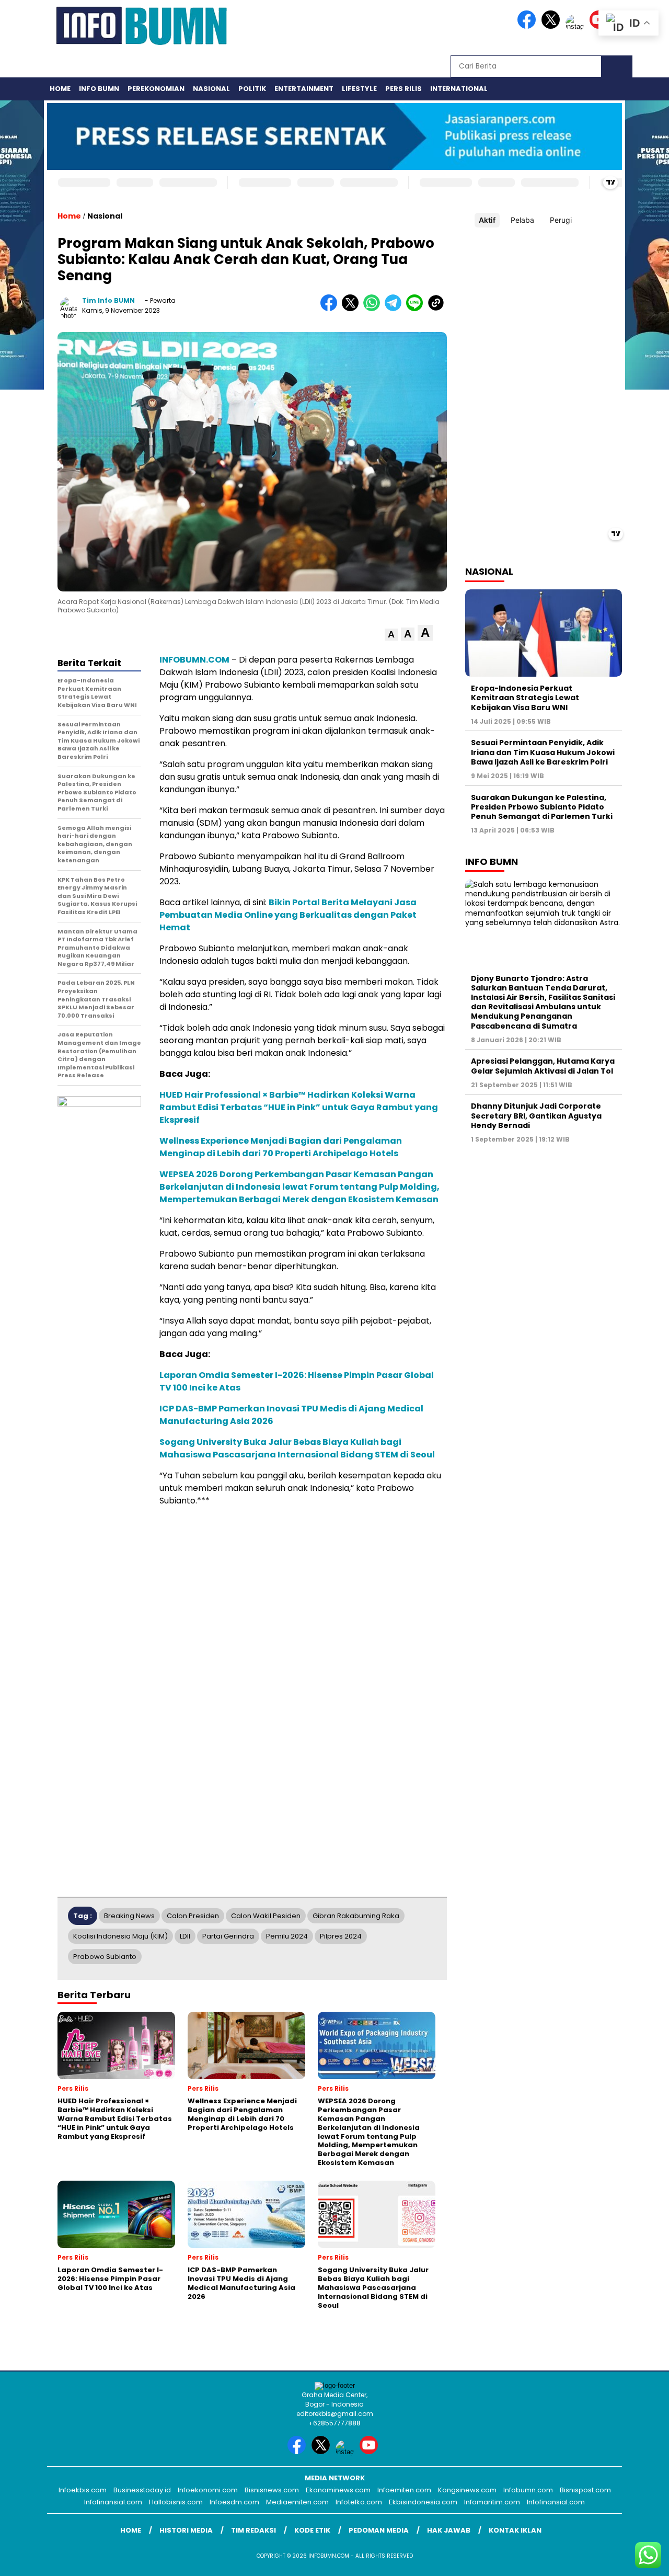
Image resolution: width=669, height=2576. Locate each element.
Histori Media (186, 2530)
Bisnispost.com (585, 2490)
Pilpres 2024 (341, 1936)
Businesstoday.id (142, 2490)
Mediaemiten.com (297, 2502)
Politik (252, 89)
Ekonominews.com (338, 2490)
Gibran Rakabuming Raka (356, 1916)
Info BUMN (99, 89)
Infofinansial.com (113, 2502)
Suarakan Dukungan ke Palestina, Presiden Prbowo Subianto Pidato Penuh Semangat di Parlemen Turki (542, 806)
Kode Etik (312, 2530)
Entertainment (304, 89)
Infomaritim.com (492, 2502)
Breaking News (129, 1916)
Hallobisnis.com (176, 2502)
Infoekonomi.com (208, 2490)
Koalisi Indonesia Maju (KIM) (120, 1936)
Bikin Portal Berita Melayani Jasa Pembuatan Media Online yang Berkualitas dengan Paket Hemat (288, 915)
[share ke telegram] (395, 309)
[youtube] (371, 2452)
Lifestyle (359, 89)
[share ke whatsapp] (374, 309)
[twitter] (552, 26)
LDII (185, 1936)
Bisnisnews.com (272, 2490)
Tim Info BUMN (108, 300)
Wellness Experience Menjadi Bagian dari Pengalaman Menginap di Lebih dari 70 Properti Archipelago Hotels (281, 1147)
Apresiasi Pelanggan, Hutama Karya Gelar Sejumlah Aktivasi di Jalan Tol (543, 1066)
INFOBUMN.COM (194, 660)
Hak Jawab (449, 2530)
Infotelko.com (359, 2502)
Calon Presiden (193, 1916)
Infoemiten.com (404, 2490)
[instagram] (576, 26)
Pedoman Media (379, 2530)
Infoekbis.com (83, 2490)
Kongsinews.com (467, 2490)
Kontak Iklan (515, 2530)
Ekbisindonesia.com (423, 2502)
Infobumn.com (528, 2490)
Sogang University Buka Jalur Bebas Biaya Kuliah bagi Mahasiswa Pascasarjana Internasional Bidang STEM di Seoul (297, 1448)
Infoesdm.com (234, 2502)
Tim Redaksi (253, 2530)
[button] (391, 635)
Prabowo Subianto (105, 1957)
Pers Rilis (403, 89)
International (459, 89)
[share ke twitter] (353, 309)
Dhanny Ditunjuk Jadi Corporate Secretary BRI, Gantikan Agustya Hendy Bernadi (536, 1115)
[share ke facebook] (331, 309)
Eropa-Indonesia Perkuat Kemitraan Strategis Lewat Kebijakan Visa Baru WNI (525, 698)
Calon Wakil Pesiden (266, 1916)
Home (60, 89)
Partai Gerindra (228, 1936)
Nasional (211, 89)
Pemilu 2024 (287, 1936)
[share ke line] (417, 309)
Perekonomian (156, 89)
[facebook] (528, 26)
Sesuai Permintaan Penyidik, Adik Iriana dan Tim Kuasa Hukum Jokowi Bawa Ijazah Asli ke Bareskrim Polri (543, 752)
